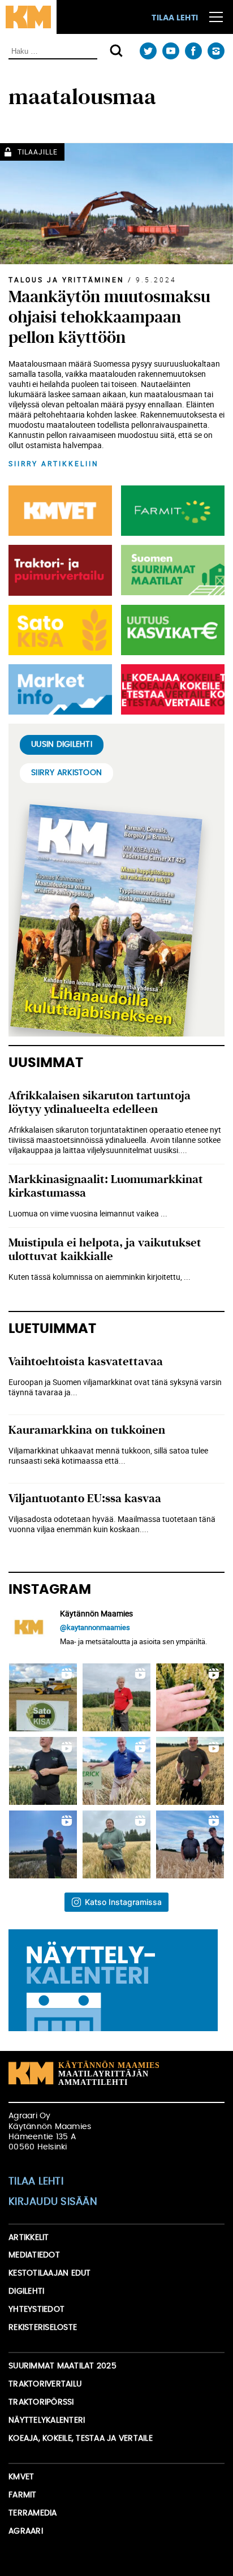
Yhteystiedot (36, 2310)
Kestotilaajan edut (50, 2273)
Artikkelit (29, 2238)
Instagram (216, 51)
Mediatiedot (34, 2255)
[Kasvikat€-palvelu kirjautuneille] (171, 630)
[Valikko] (216, 17)
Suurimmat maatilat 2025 (62, 2366)
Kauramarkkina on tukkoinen (87, 1430)
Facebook (193, 51)
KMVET (21, 2477)
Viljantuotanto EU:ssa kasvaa (85, 1498)
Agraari (26, 2531)
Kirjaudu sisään (53, 2202)
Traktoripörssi (41, 2402)
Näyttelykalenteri (47, 2420)
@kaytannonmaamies (95, 1627)
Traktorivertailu (45, 2384)
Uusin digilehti (62, 745)
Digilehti (26, 2291)
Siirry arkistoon (66, 773)
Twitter (148, 51)
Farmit (23, 2495)
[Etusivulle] (28, 17)
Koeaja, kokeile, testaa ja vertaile (81, 2439)
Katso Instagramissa (123, 1902)
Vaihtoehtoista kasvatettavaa (86, 1362)
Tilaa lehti (175, 18)
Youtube (171, 51)
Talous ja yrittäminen (66, 279)
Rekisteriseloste (43, 2328)
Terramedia (33, 2513)
